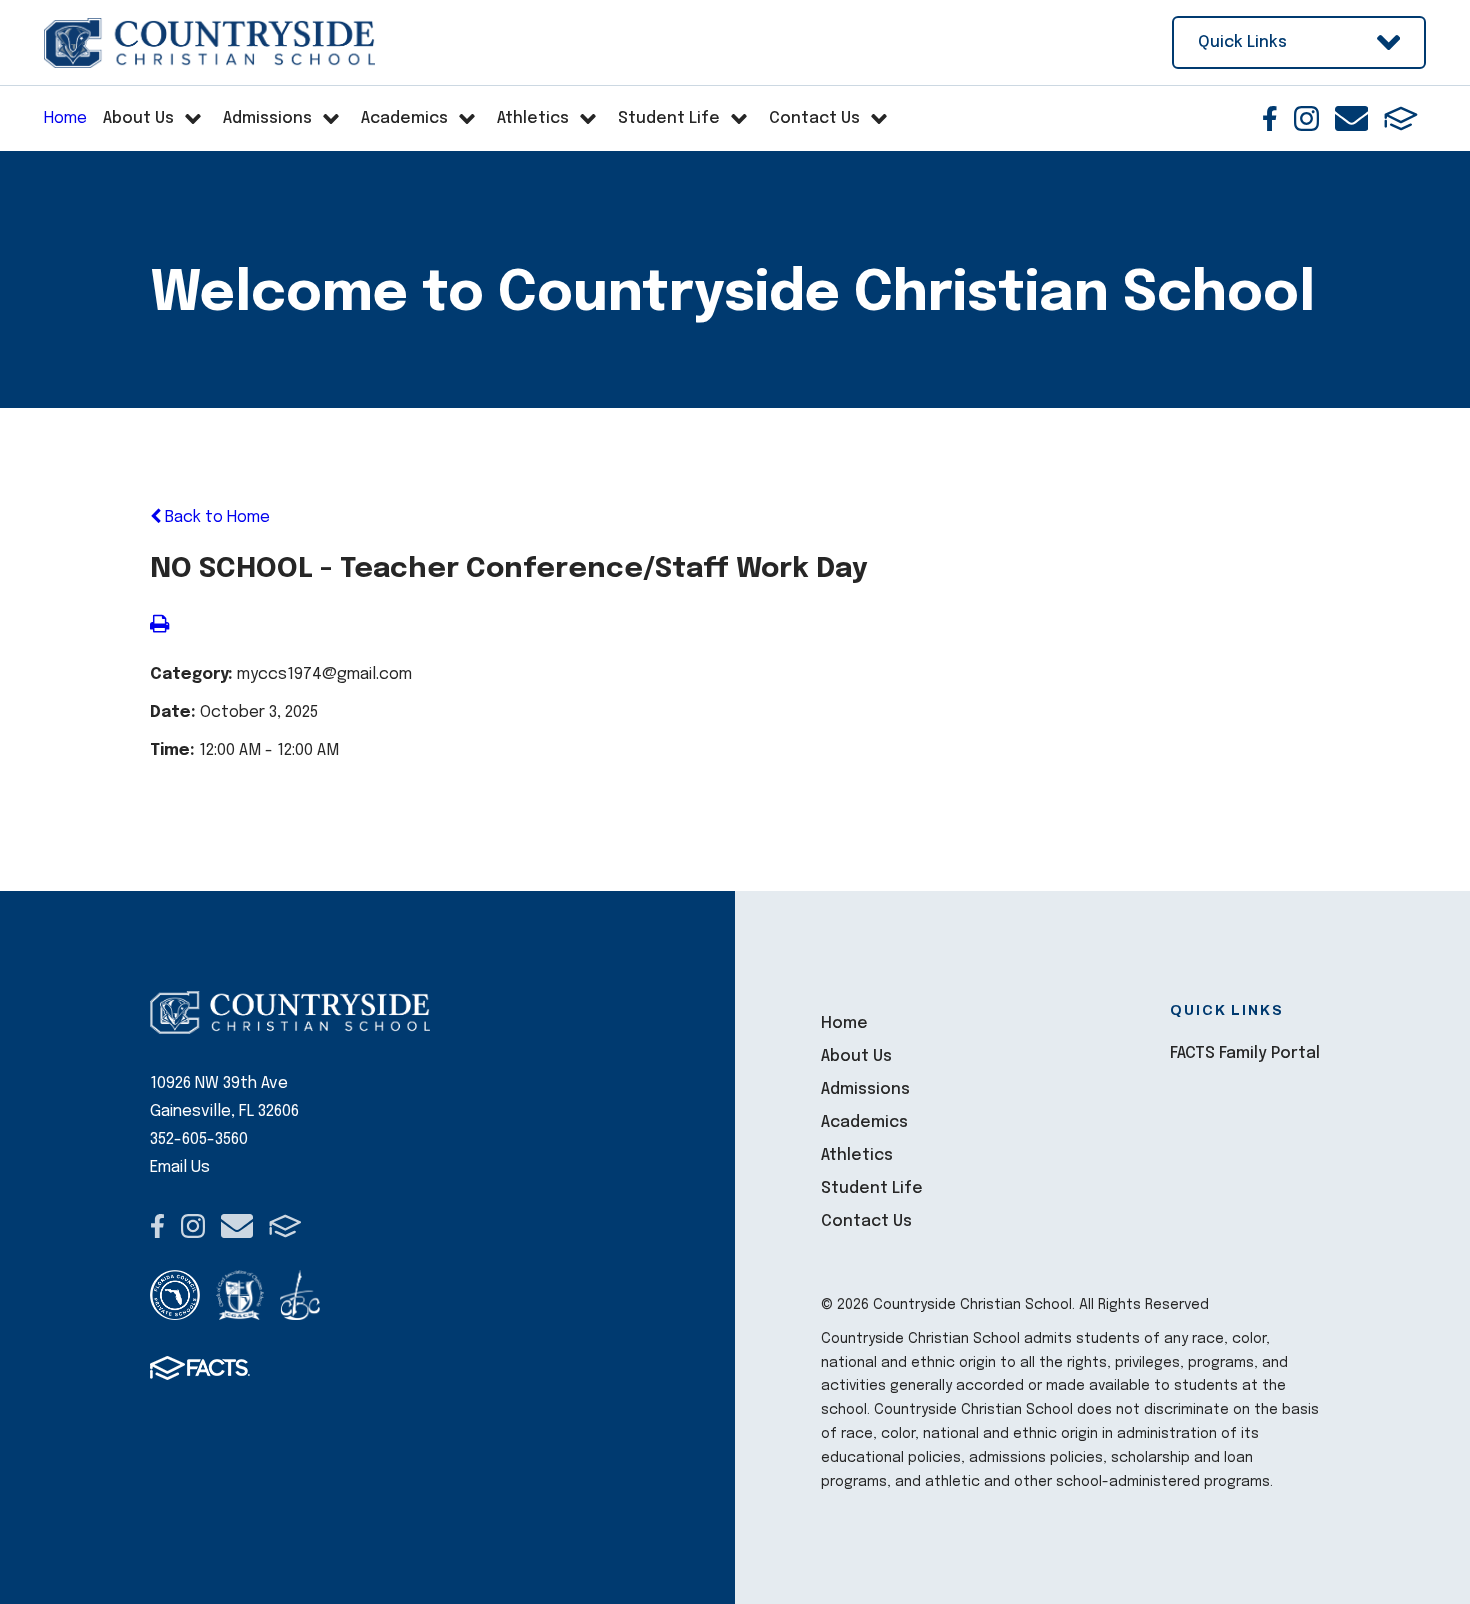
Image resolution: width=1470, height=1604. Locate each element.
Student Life (872, 1188)
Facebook (1270, 118)
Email (1351, 118)
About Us (856, 1056)
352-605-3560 (199, 1139)
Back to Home (215, 517)
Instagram (1306, 118)
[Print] (159, 626)
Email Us (180, 1167)
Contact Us (866, 1221)
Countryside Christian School (209, 43)
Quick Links (1242, 42)
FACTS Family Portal (1245, 1053)
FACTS (1401, 118)
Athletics (857, 1155)
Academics (864, 1122)
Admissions (865, 1089)
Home (844, 1023)
